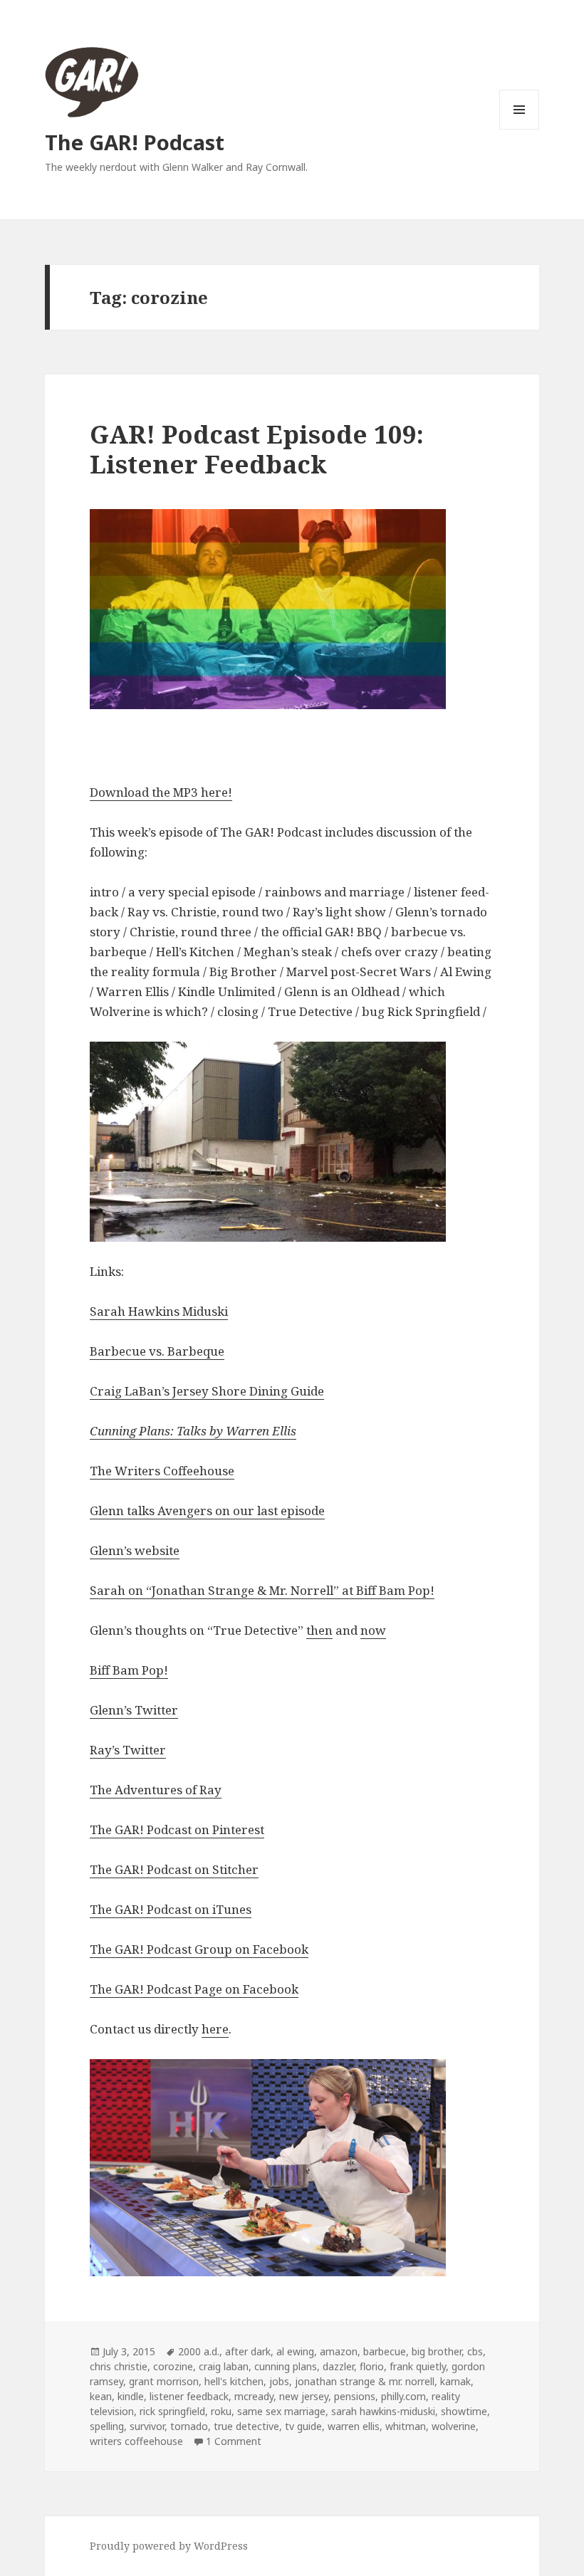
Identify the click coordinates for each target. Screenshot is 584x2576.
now (373, 1630)
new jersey (304, 2396)
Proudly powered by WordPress (169, 2546)
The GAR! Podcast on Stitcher (174, 1869)
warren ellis (354, 2426)
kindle (131, 2396)
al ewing (295, 2351)
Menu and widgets (520, 129)
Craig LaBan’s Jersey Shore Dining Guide (207, 1391)
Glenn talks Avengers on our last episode (207, 1510)
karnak (455, 2381)
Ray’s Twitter (128, 1750)
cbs (475, 2351)
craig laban (224, 2366)
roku (221, 2411)
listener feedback (189, 2396)
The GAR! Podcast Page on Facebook (194, 1989)
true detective (246, 2426)
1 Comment (234, 2441)
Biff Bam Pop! (129, 1670)
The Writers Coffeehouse (162, 1471)
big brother (437, 2351)
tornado (189, 2426)
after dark (248, 2351)
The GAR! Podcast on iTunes (171, 1909)
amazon (339, 2351)
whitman (406, 2426)
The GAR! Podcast (135, 142)
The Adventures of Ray (156, 1790)
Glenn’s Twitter (134, 1710)
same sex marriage (281, 2411)
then (319, 1630)
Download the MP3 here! (161, 792)
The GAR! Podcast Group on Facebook (199, 1949)
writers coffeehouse (136, 2441)
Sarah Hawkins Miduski (159, 1311)
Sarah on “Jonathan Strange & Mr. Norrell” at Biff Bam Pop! (262, 1590)
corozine (173, 2366)
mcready (254, 2396)
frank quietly (418, 2366)
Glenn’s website (135, 1550)
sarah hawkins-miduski (383, 2411)
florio (372, 2366)
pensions (355, 2396)
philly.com (403, 2396)
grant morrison (164, 2381)
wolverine (454, 2426)
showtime (464, 2411)
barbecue (385, 2351)
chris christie (119, 2366)
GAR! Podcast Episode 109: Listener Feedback (257, 449)
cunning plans (286, 2366)
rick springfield (172, 2411)
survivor (147, 2426)
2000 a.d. (199, 2351)
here (215, 2029)
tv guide (303, 2426)
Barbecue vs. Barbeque (157, 1351)
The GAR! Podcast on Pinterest (177, 1829)
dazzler (338, 2366)
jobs (279, 2381)
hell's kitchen (234, 2381)
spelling (107, 2426)
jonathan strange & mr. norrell (365, 2381)
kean (101, 2396)
